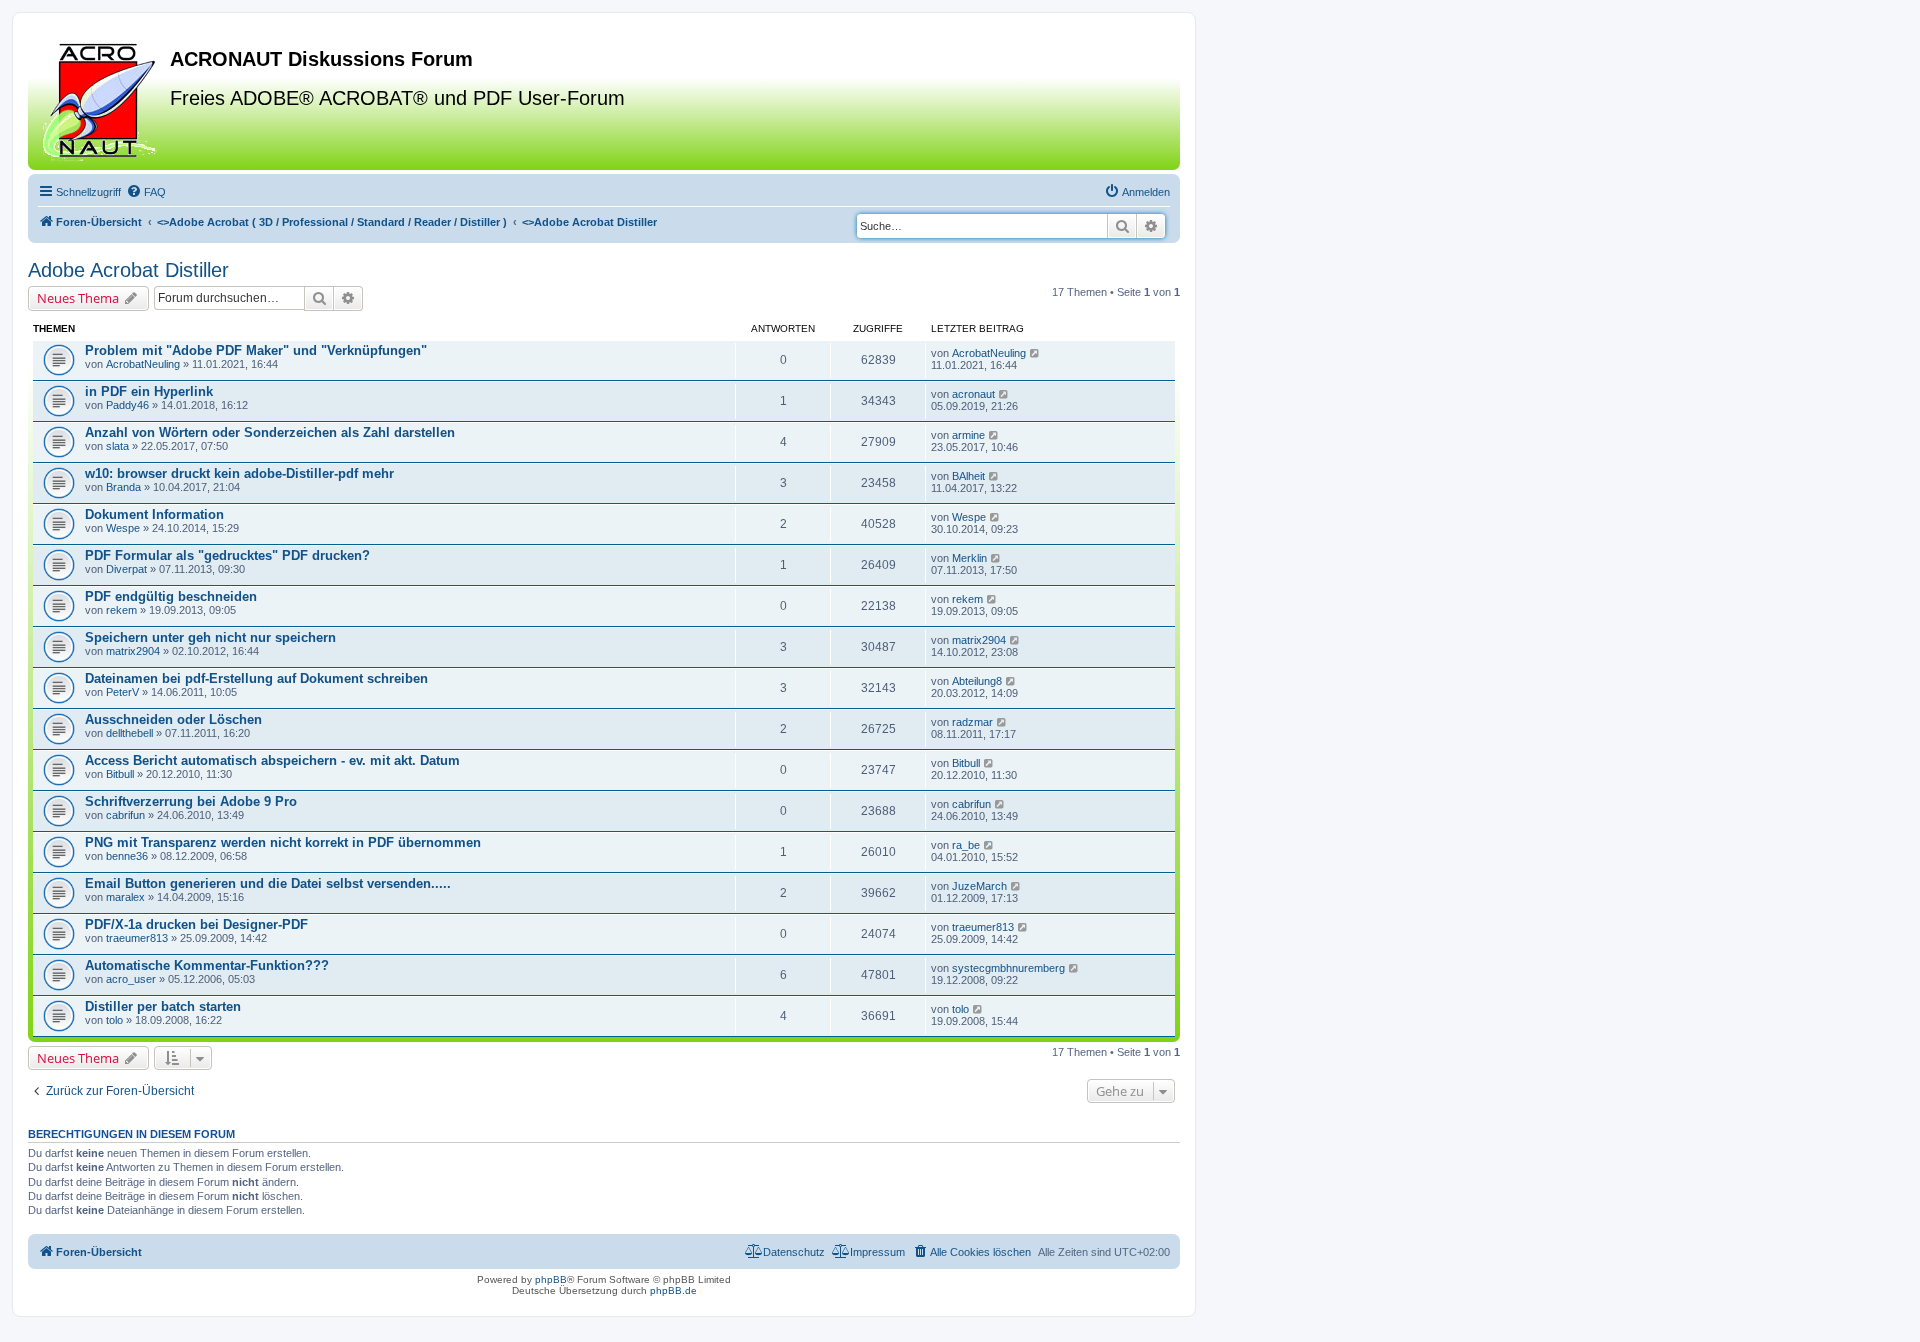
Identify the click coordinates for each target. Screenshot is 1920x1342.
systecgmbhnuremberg (1008, 968)
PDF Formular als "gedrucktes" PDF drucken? (227, 555)
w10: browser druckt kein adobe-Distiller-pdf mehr (239, 473)
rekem (121, 610)
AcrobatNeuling (143, 364)
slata (117, 446)
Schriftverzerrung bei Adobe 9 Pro (191, 801)
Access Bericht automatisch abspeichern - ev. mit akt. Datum (272, 760)
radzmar (972, 722)
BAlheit (968, 476)
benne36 (127, 856)
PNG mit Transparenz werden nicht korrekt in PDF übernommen (283, 842)
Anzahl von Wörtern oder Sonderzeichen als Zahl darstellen (270, 432)
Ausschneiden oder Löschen (173, 719)
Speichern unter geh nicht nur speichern (210, 637)
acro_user (131, 979)
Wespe (123, 528)
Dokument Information (154, 514)
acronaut (973, 394)
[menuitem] (146, 192)
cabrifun (125, 815)
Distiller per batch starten (163, 1006)
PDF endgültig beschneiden (171, 596)
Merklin (969, 558)
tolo (114, 1020)
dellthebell (129, 733)
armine (968, 435)
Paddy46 (127, 405)
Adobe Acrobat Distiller (128, 270)
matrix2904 (133, 651)
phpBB (551, 1279)
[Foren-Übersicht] (101, 99)
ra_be (966, 845)
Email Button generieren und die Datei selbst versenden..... (268, 883)
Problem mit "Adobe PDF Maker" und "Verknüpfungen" (256, 350)
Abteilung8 (977, 681)
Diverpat (126, 569)
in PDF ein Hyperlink (149, 391)
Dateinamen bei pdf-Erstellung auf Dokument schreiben (256, 678)
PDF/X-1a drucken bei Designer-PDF (196, 924)
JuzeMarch (979, 886)
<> (332, 222)
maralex (125, 897)
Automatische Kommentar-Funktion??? (207, 965)
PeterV (122, 692)
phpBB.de (673, 1290)
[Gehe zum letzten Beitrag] (1035, 353)
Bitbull (120, 774)
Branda (123, 487)
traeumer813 (137, 938)
